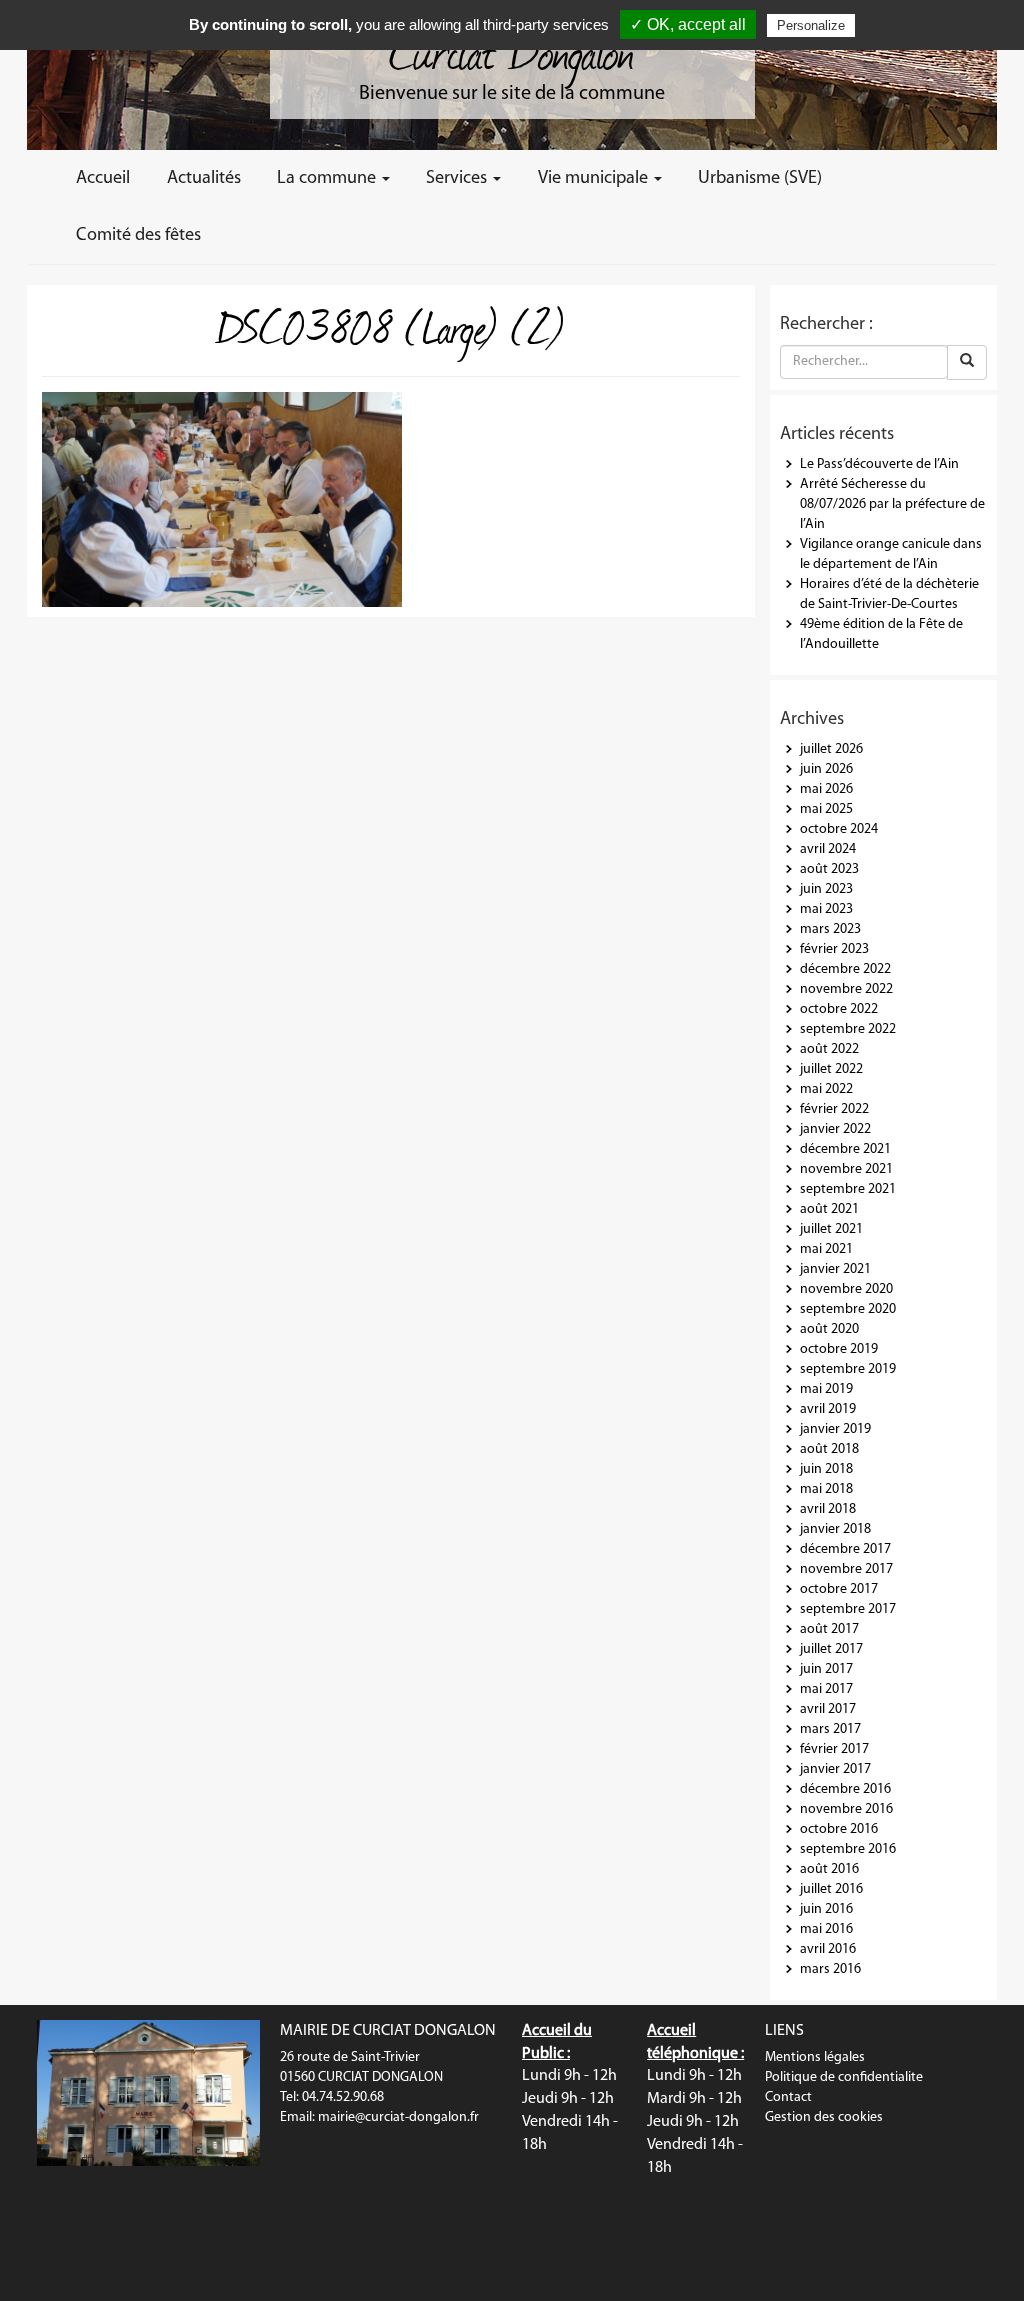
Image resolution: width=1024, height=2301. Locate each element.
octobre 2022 (839, 1009)
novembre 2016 (846, 1809)
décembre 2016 (845, 1789)
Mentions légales (815, 2057)
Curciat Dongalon (512, 50)
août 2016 (829, 1869)
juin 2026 (826, 769)
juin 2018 (826, 1469)
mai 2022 (826, 1089)
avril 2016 (828, 1949)
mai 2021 (826, 1249)
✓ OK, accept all (688, 24)
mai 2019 (826, 1389)
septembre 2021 (848, 1189)
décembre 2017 (845, 1549)
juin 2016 (826, 1909)
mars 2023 (830, 929)
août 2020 (829, 1329)
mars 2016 (830, 1969)
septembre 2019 (848, 1369)
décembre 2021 (845, 1149)
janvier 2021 (835, 1269)
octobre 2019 (839, 1349)
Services (458, 178)
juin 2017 (826, 1669)
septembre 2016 (848, 1849)
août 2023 (829, 869)
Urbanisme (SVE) (760, 178)
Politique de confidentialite (844, 2077)
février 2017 (834, 1749)
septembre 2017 (848, 1609)
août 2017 (829, 1629)
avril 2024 (828, 849)
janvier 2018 (835, 1529)
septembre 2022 (848, 1029)
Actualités (204, 178)
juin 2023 (826, 889)
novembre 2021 (846, 1169)
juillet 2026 (831, 749)
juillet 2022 (831, 1069)
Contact (788, 2097)
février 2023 (834, 949)
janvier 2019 (835, 1429)
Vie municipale (595, 178)
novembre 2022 (846, 989)
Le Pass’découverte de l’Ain (879, 464)
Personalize (811, 25)
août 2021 (829, 1209)
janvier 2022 (835, 1129)
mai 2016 (826, 1929)
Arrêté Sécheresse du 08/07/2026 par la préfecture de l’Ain (892, 504)
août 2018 (829, 1449)
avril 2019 (828, 1409)
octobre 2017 (839, 1589)
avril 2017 (828, 1709)
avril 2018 (828, 1509)
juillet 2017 (831, 1649)
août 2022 (829, 1049)
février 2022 (834, 1109)
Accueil (103, 178)
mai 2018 (826, 1489)
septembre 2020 (848, 1309)
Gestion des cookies (824, 2117)
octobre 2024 (839, 829)
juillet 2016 (831, 1889)
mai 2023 (826, 909)
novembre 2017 (846, 1569)
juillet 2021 (831, 1229)
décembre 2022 (845, 969)
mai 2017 (826, 1689)
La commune (328, 178)
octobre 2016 (839, 1829)
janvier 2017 (835, 1769)
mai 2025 (826, 809)
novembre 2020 (846, 1289)
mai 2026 (826, 789)
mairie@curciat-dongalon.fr (398, 2117)
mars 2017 (830, 1729)
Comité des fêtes (138, 235)
